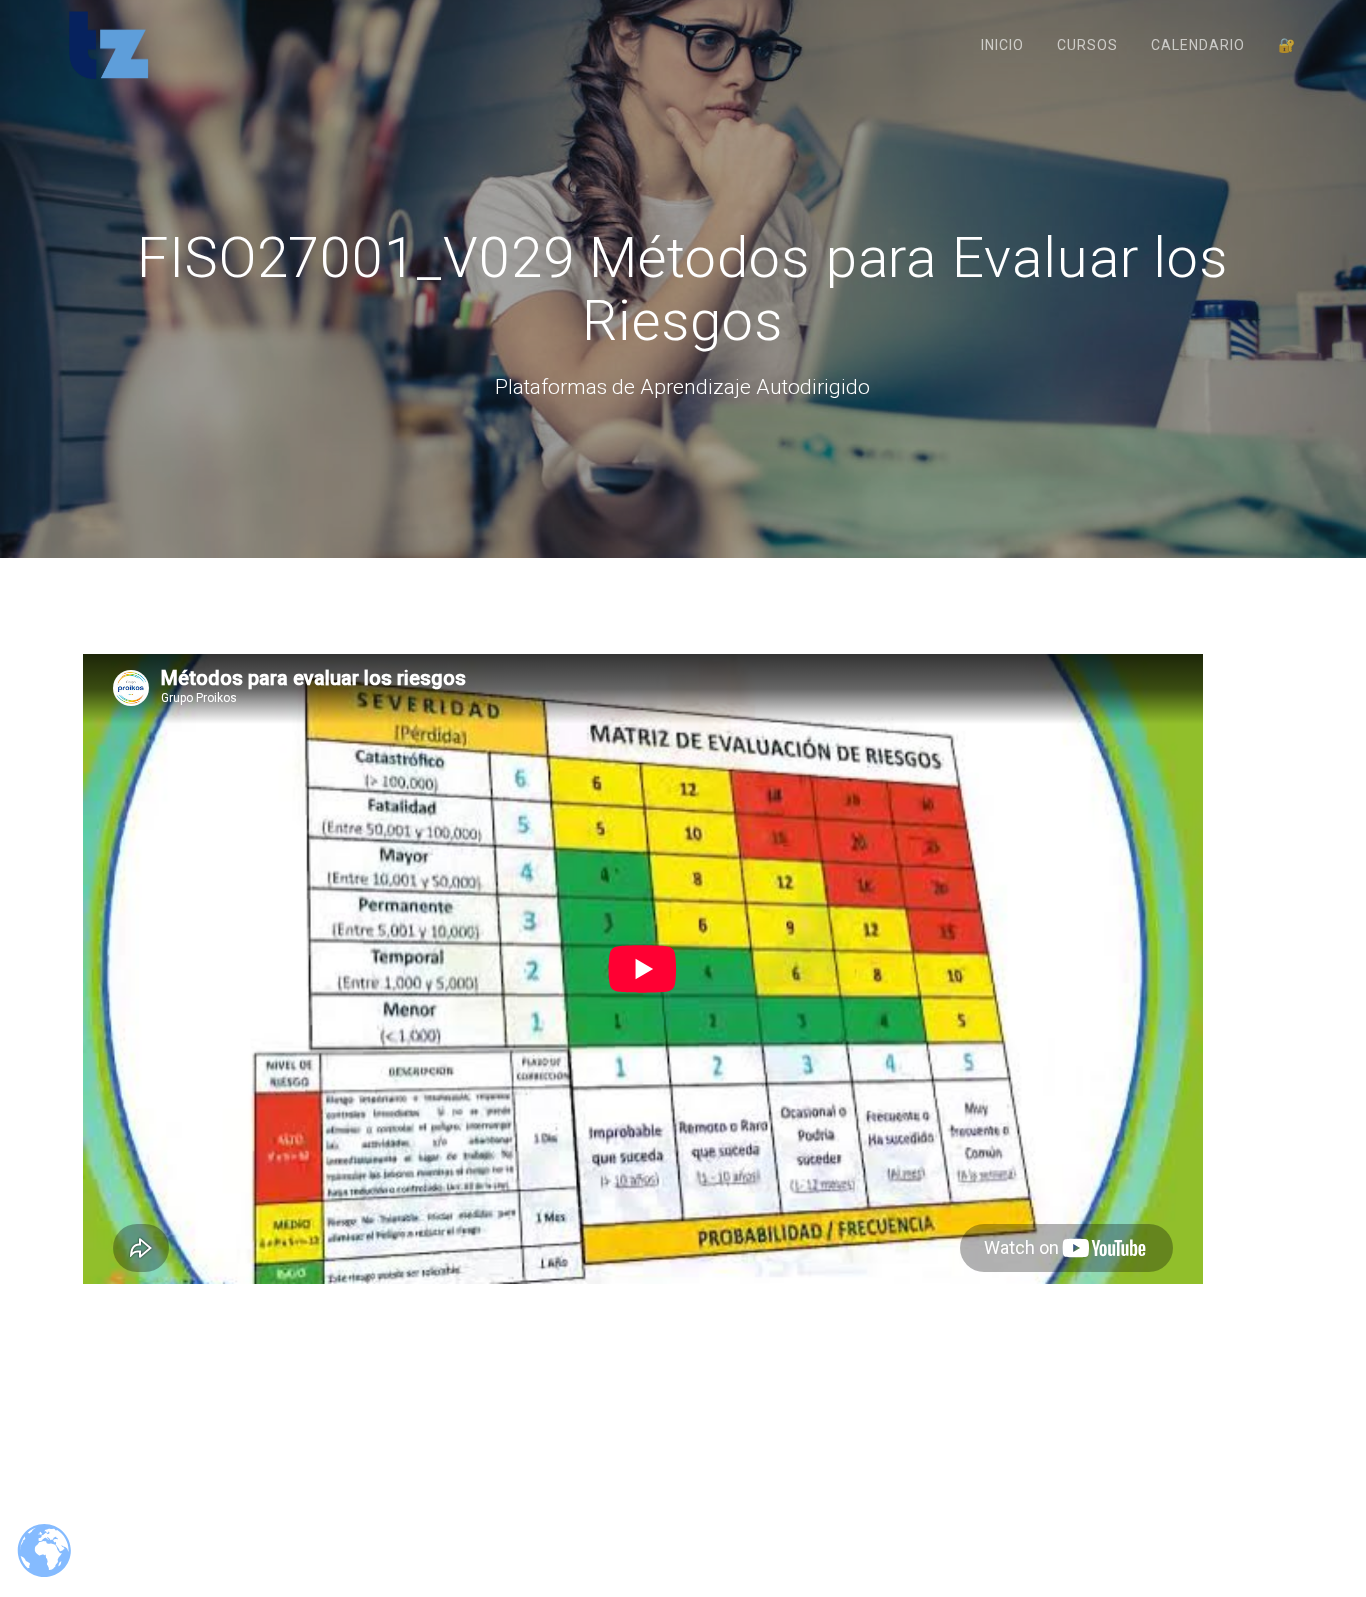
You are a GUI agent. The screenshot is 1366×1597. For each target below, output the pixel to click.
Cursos (1087, 45)
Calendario (1198, 45)
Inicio (1002, 45)
